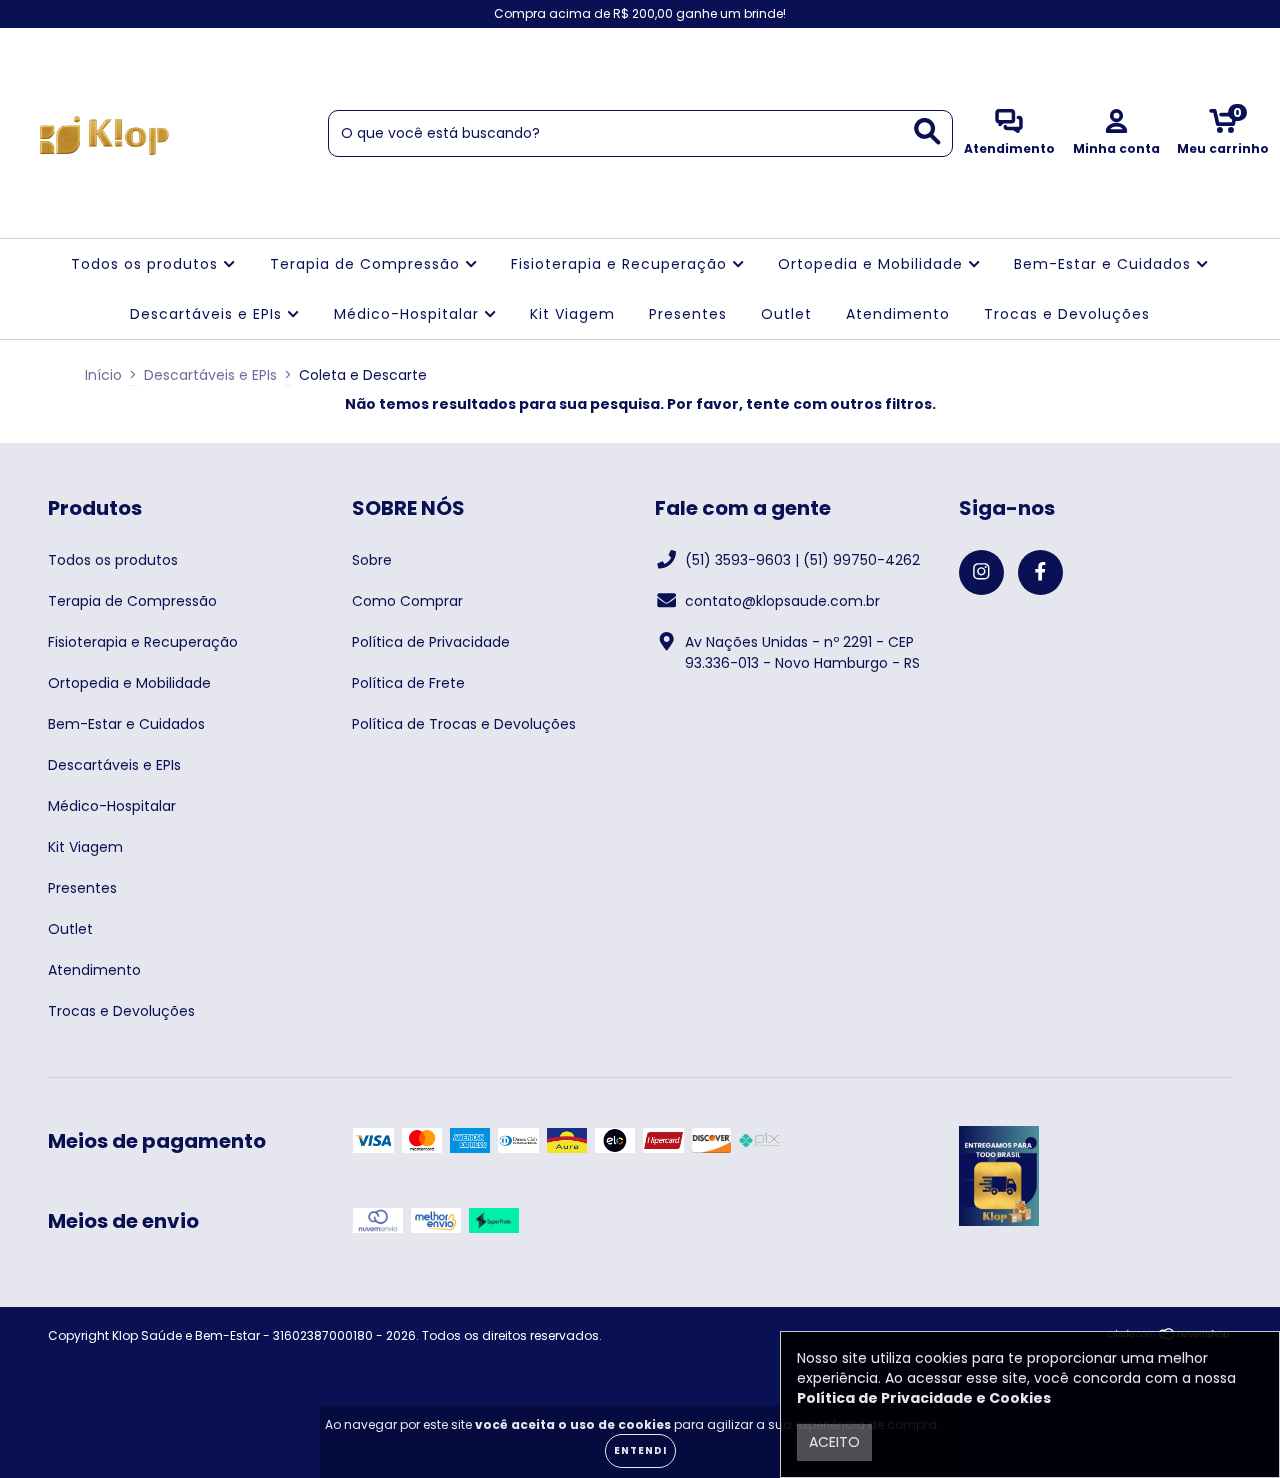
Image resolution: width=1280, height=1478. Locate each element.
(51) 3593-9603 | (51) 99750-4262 (802, 560)
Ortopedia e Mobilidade (873, 264)
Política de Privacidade (431, 642)
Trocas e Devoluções (1067, 314)
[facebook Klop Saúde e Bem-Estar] (58, 14)
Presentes (688, 314)
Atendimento (898, 314)
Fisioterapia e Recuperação (621, 264)
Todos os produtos (147, 264)
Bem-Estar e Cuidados (1105, 264)
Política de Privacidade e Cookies (924, 1398)
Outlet (786, 314)
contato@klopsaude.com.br (782, 601)
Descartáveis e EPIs (208, 314)
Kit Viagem (572, 314)
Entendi (640, 1450)
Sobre (372, 560)
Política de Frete (408, 683)
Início (103, 375)
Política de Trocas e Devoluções (464, 724)
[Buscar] (927, 131)
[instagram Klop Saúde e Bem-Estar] (30, 14)
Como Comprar (407, 601)
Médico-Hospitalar (409, 314)
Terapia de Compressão (367, 264)
